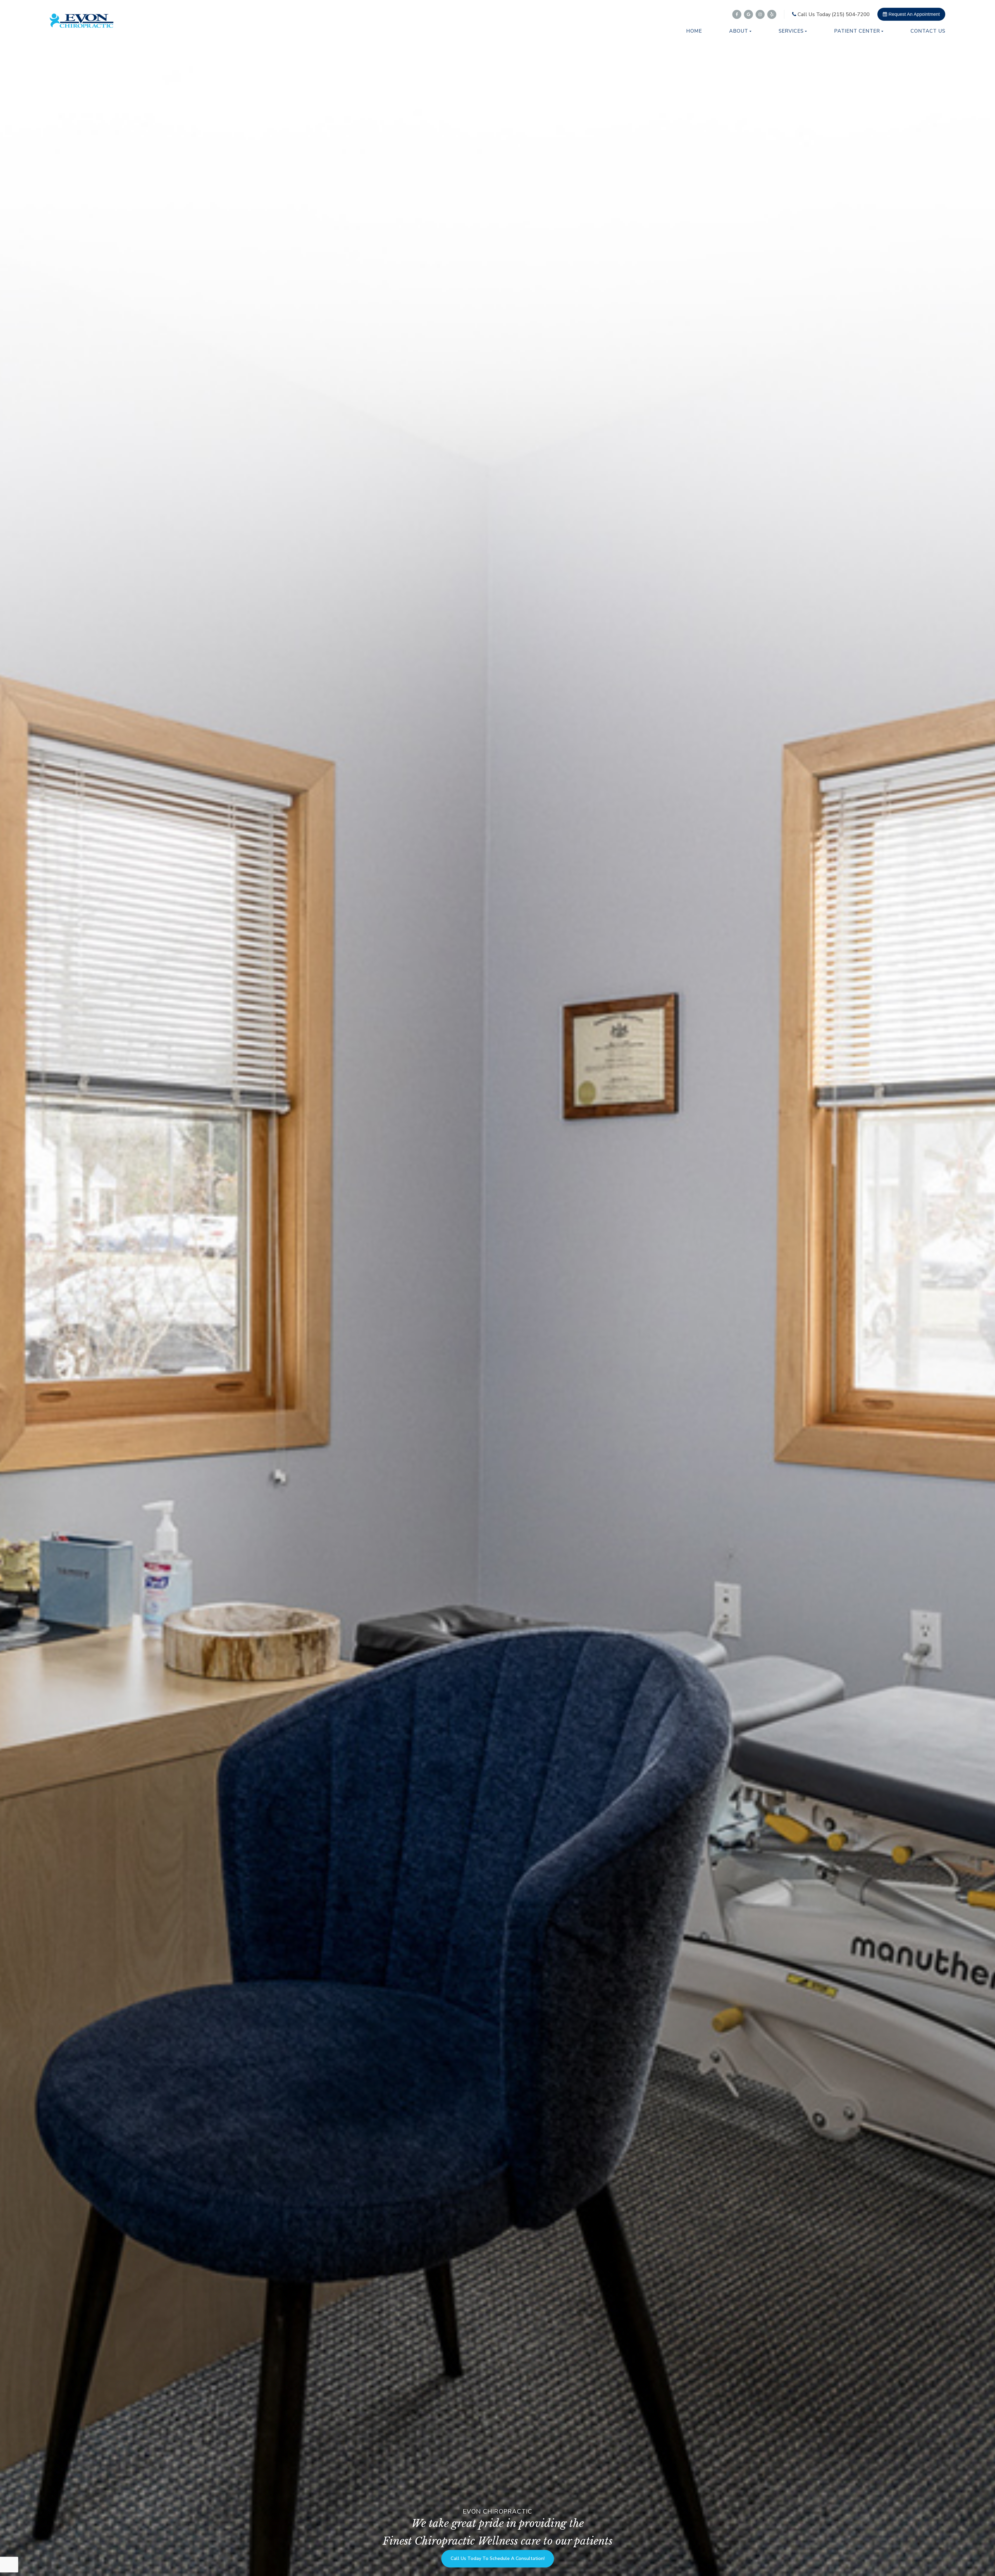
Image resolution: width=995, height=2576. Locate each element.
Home (694, 31)
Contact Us (928, 31)
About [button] (739, 31)
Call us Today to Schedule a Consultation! (213, 2559)
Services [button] (791, 31)
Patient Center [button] (857, 31)
